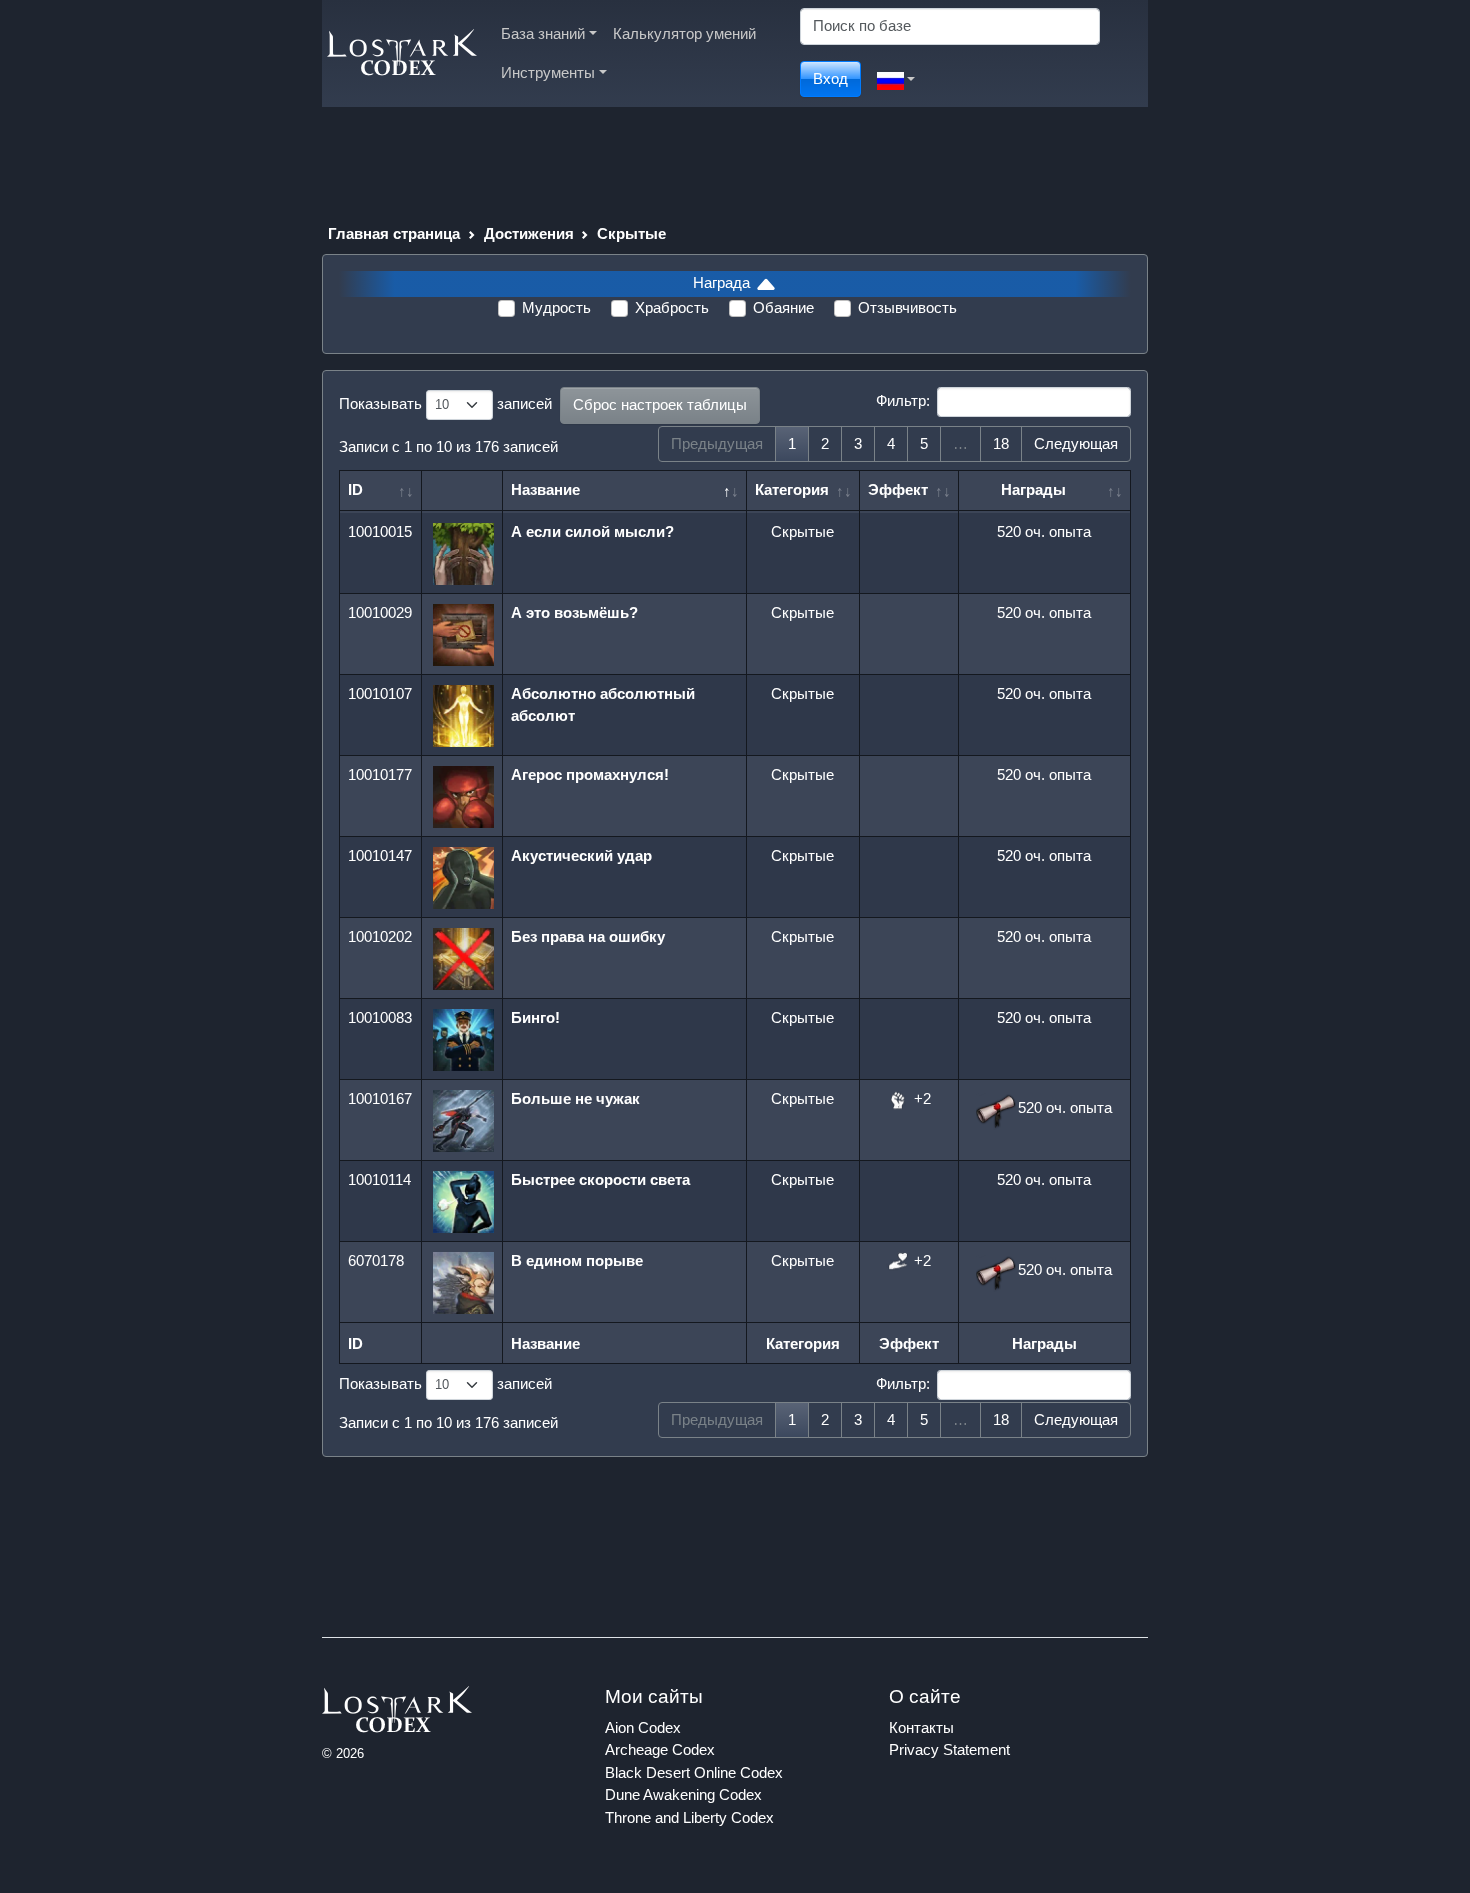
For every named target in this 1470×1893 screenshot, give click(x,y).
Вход (830, 78)
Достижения (529, 233)
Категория (792, 489)
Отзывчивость (907, 307)
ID (355, 489)
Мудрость (556, 307)
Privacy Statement (949, 1749)
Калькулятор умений (684, 33)
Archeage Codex (660, 1749)
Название (545, 489)
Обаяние (783, 307)
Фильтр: (903, 400)
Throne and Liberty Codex (689, 1817)
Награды (1033, 489)
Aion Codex (643, 1727)
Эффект (898, 489)
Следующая (1076, 443)
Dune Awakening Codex (683, 1794)
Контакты (921, 1727)
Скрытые (631, 233)
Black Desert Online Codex (694, 1772)
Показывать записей (445, 403)
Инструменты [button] (548, 72)
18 (1001, 443)
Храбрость (672, 307)
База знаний (543, 33)
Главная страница (394, 233)
